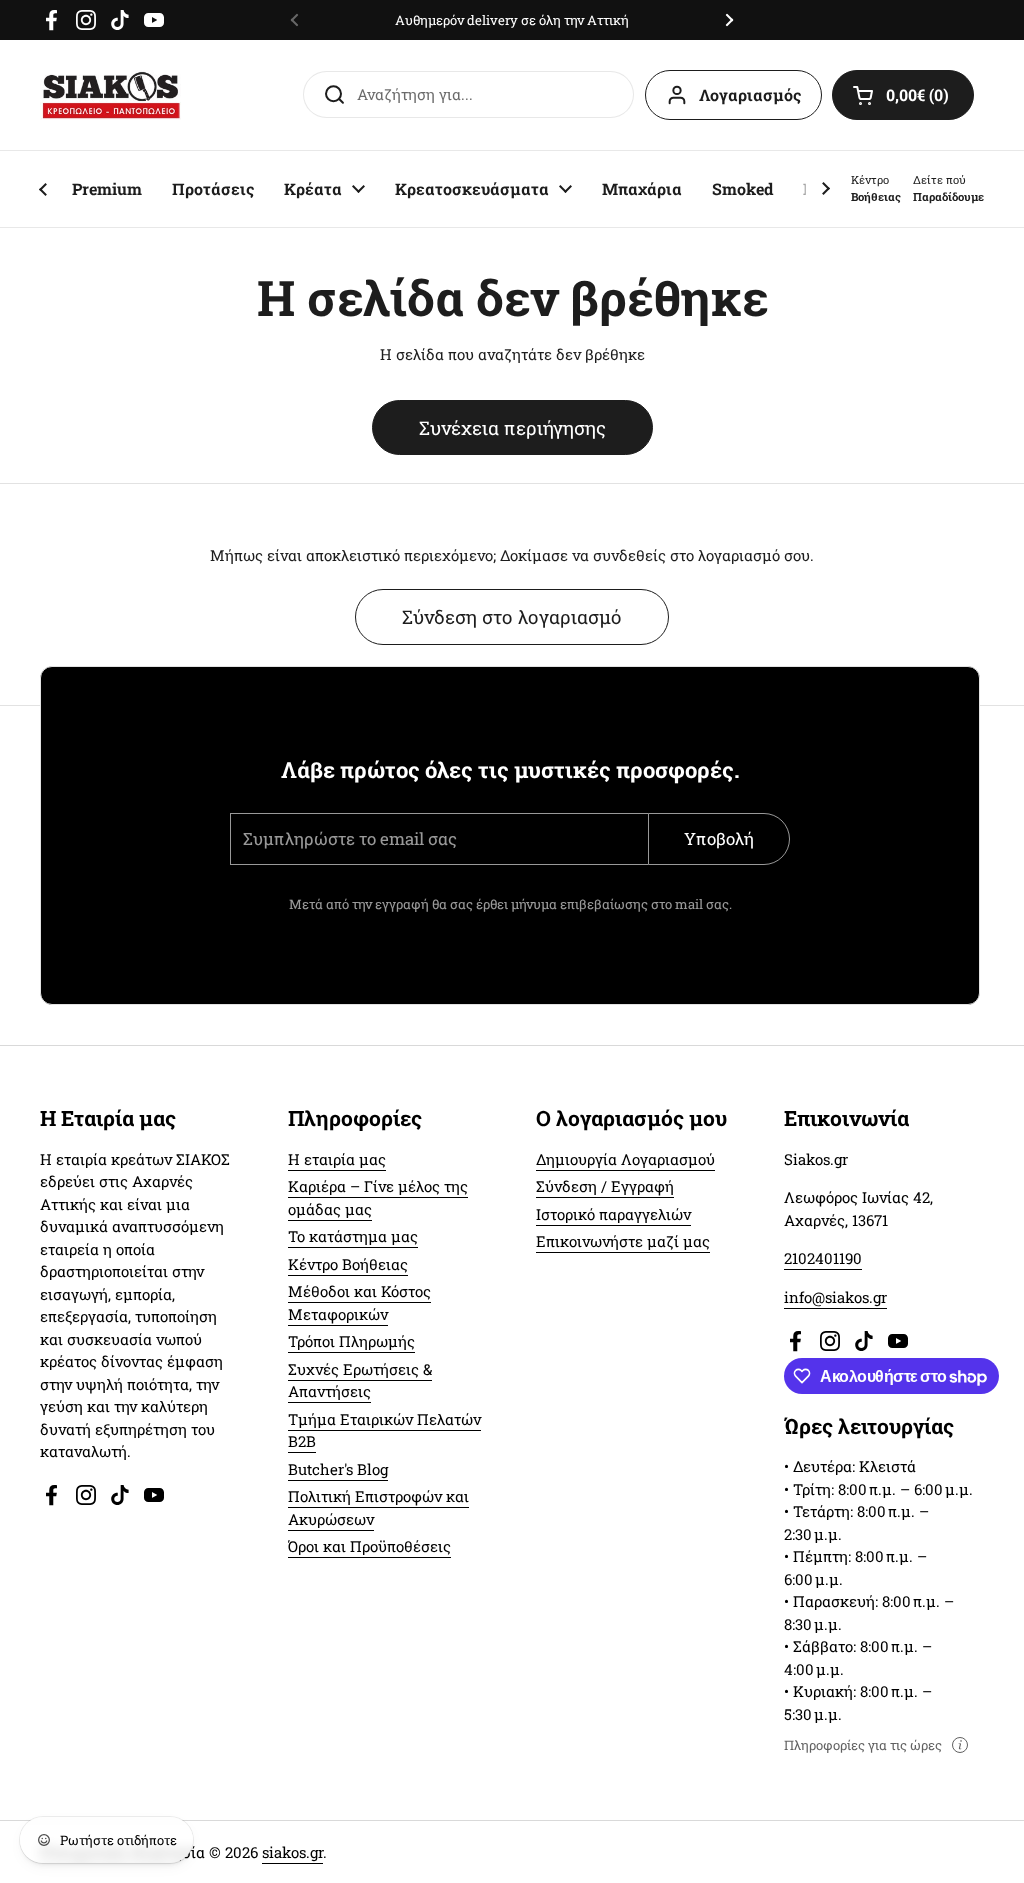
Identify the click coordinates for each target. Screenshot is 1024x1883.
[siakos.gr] (111, 95)
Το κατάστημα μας (353, 1236)
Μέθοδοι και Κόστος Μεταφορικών (359, 1302)
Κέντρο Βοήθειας (348, 1264)
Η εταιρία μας (337, 1159)
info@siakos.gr (835, 1297)
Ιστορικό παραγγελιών (613, 1214)
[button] (903, 95)
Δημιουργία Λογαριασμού (625, 1159)
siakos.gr (292, 1852)
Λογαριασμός (750, 94)
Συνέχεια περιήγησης (512, 427)
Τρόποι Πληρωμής (351, 1341)
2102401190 (823, 1258)
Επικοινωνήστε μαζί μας (623, 1241)
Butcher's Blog (338, 1469)
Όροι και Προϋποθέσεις (369, 1546)
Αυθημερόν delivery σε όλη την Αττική (512, 20)
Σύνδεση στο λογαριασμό (512, 616)
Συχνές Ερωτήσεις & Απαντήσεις (360, 1380)
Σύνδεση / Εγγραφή (605, 1186)
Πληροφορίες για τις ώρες (863, 1745)
